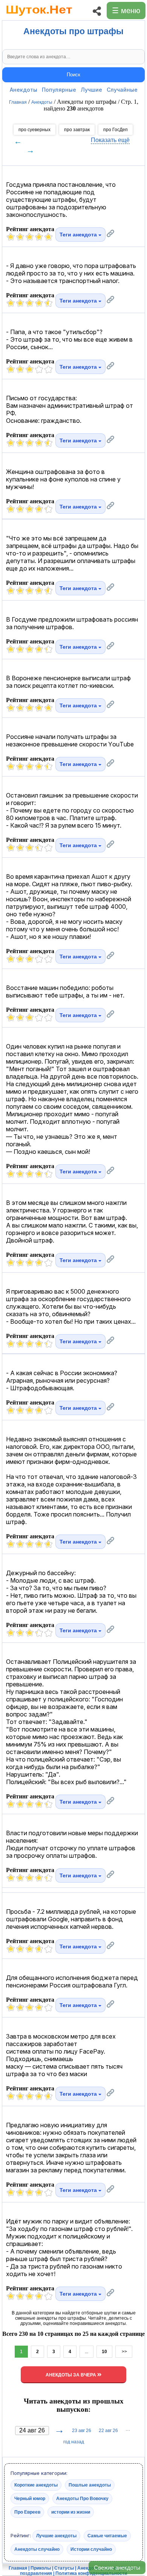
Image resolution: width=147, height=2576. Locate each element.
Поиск (73, 75)
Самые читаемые (107, 2536)
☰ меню (126, 11)
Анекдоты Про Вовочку (82, 2499)
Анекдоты (24, 90)
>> (124, 2352)
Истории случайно (91, 2549)
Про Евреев (27, 2512)
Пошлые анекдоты (90, 2485)
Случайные (122, 90)
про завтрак (77, 130)
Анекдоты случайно (37, 2549)
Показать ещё (110, 140)
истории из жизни (71, 2512)
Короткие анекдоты (36, 2485)
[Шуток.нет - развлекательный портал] (39, 17)
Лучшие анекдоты (56, 2536)
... (87, 2352)
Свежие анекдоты (117, 2568)
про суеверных (34, 130)
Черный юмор (30, 2499)
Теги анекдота (79, 235)
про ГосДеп (116, 130)
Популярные (59, 90)
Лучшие (91, 90)
